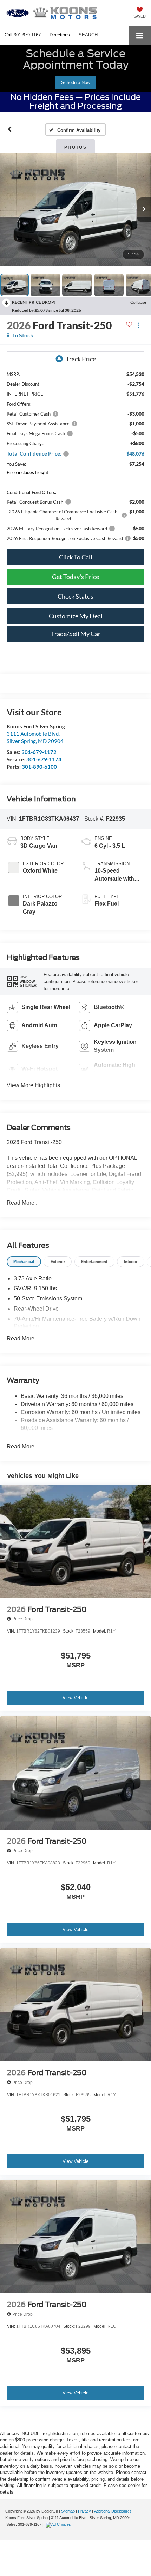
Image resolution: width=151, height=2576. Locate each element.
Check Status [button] (75, 596)
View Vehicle (75, 1698)
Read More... (23, 1203)
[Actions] (138, 325)
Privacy (84, 2511)
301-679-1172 (39, 752)
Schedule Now (76, 83)
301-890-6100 (39, 767)
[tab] (24, 1262)
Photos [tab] (75, 147)
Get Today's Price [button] (75, 577)
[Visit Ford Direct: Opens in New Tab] (59, 2524)
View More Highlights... (35, 1085)
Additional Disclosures (113, 2511)
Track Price (81, 359)
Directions (60, 35)
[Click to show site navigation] (140, 35)
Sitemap (68, 2511)
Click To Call (76, 557)
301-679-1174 (44, 759)
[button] (23, 35)
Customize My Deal (76, 616)
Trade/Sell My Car (76, 634)
